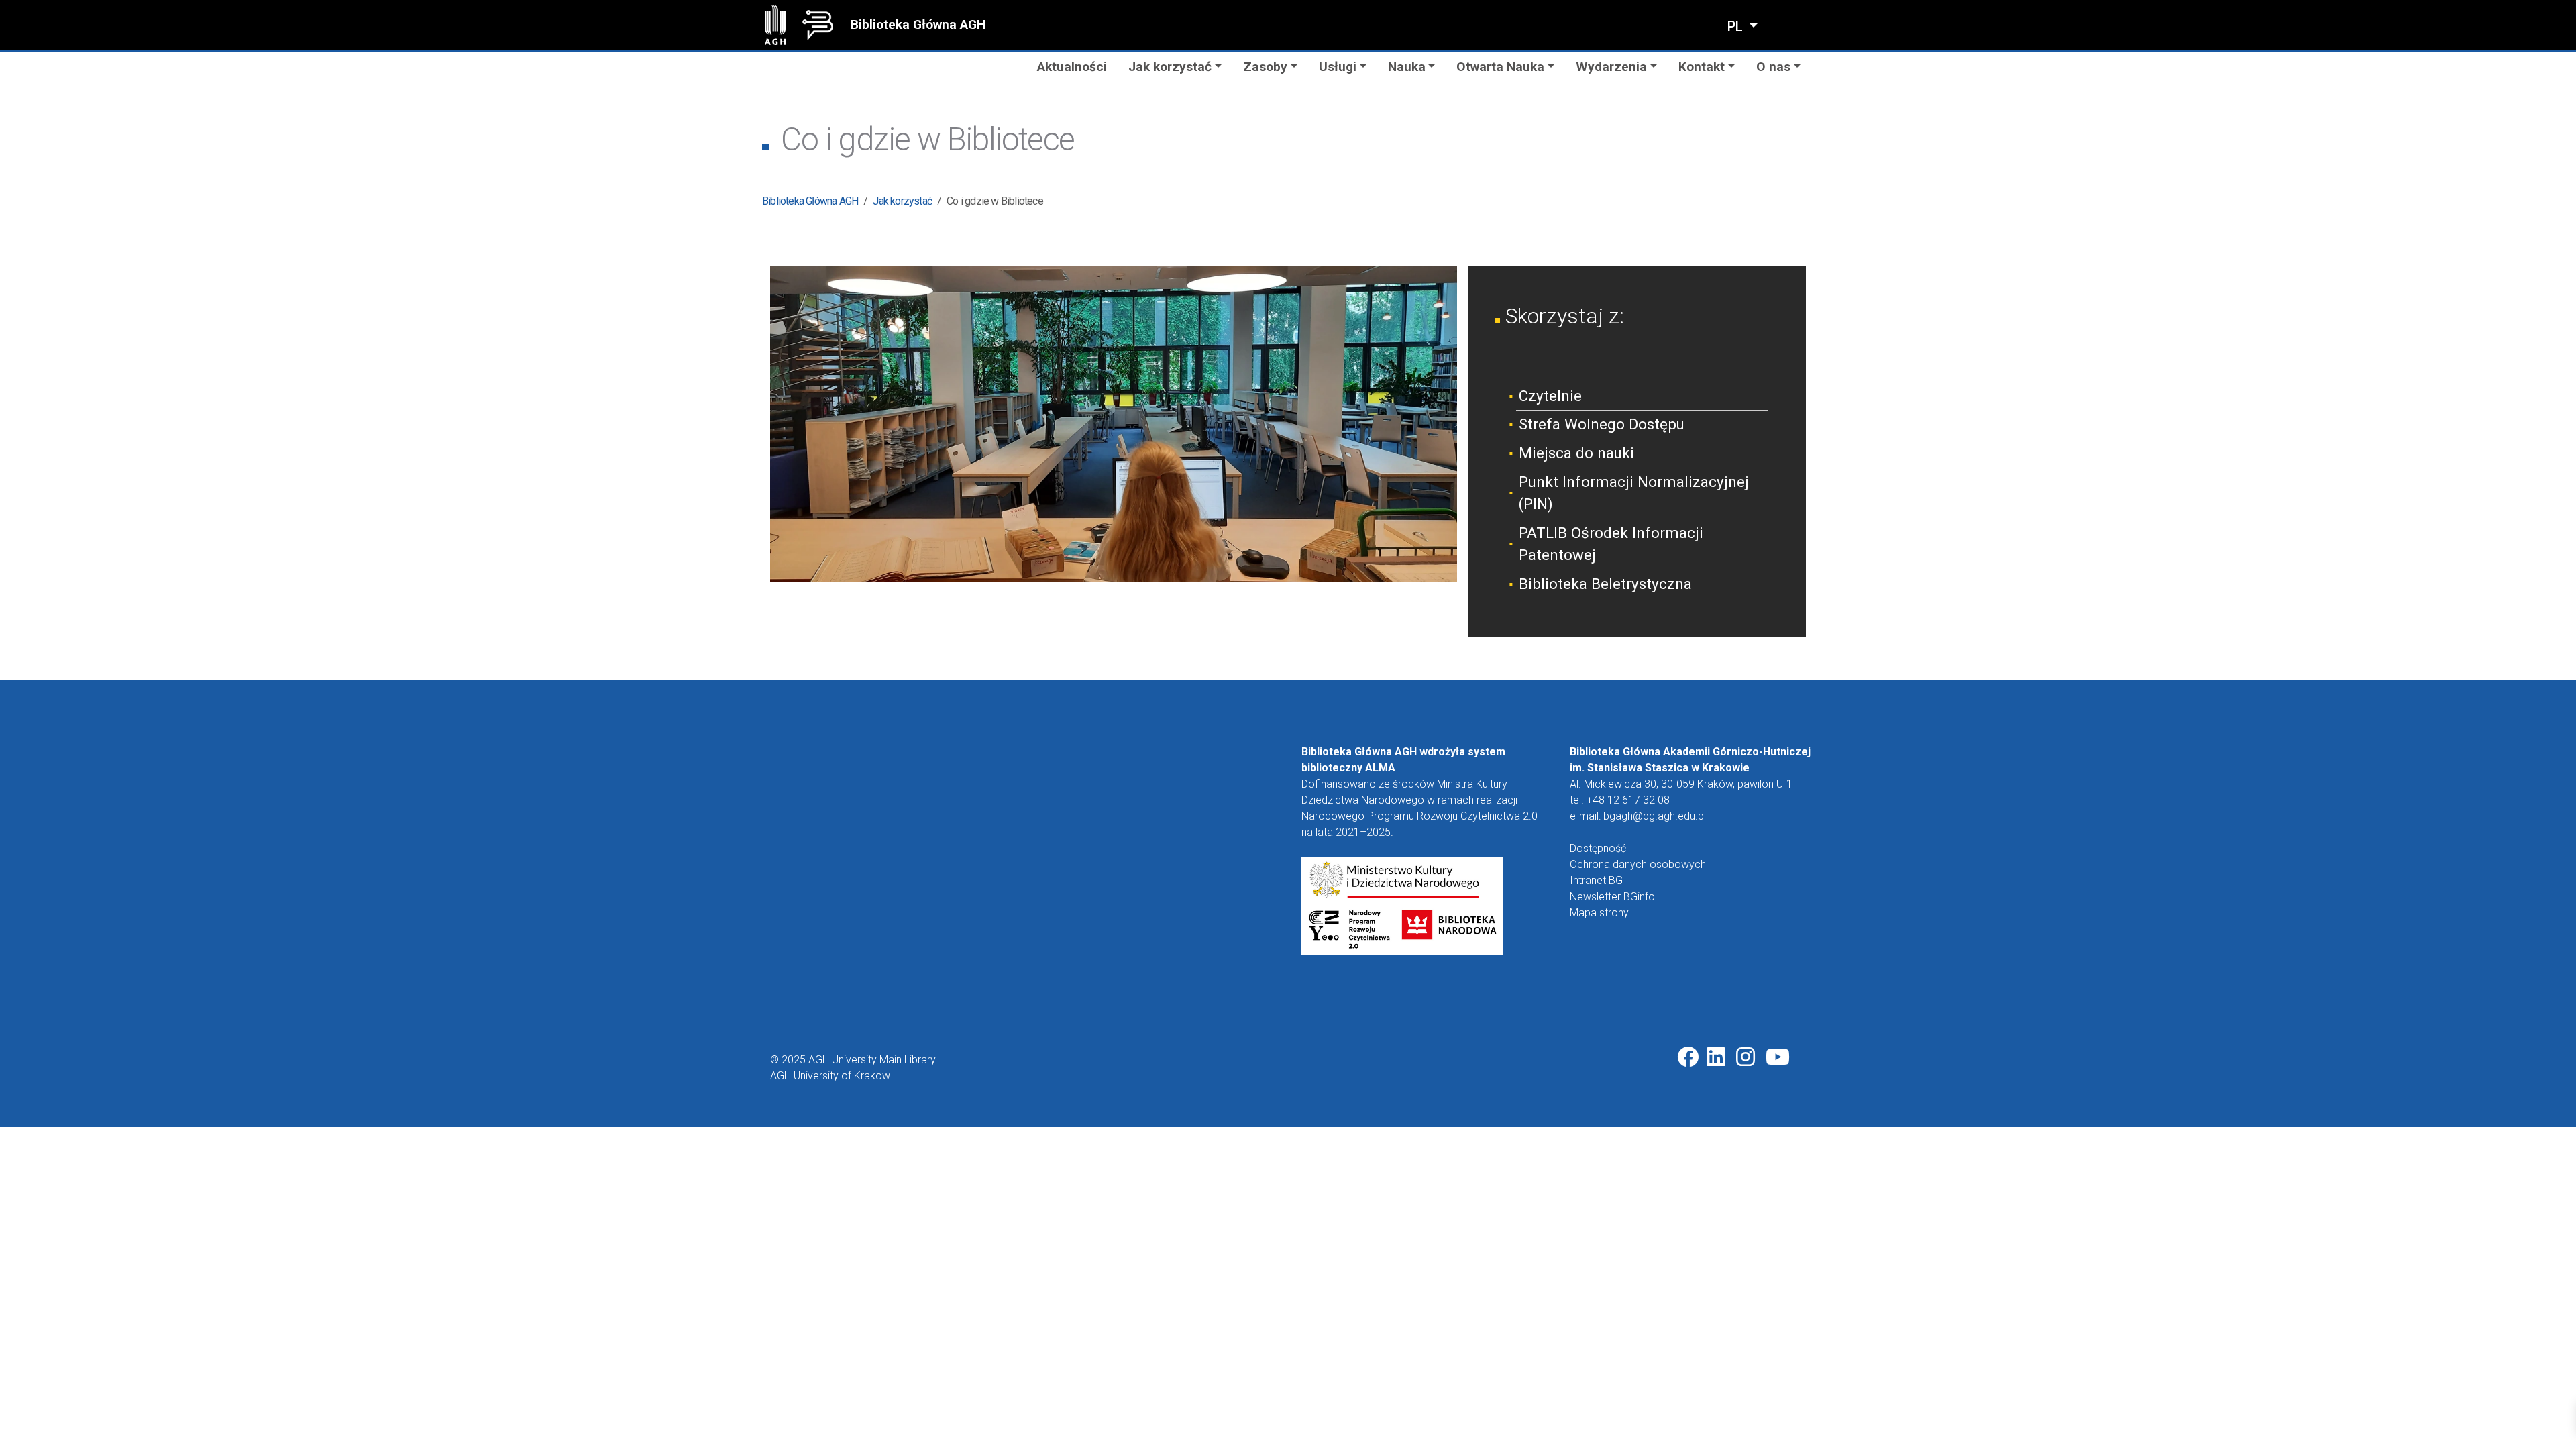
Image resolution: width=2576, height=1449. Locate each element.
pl (1737, 26)
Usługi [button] (1338, 67)
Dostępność (1598, 848)
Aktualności (1072, 67)
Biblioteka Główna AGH (918, 24)
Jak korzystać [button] (1170, 67)
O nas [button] (1773, 67)
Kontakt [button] (1702, 67)
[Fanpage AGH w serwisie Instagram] (1747, 1057)
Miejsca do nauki (1576, 453)
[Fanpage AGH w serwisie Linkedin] (1717, 1057)
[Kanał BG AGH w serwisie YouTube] (1778, 1057)
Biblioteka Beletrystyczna (1605, 584)
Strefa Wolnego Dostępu (1602, 424)
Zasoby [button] (1265, 67)
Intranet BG (1596, 880)
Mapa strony (1599, 913)
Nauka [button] (1407, 67)
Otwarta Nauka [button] (1500, 67)
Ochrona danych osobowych (1638, 864)
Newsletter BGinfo (1612, 897)
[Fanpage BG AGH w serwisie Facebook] (1688, 1057)
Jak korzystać (902, 201)
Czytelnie (1550, 396)
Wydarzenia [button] (1611, 67)
